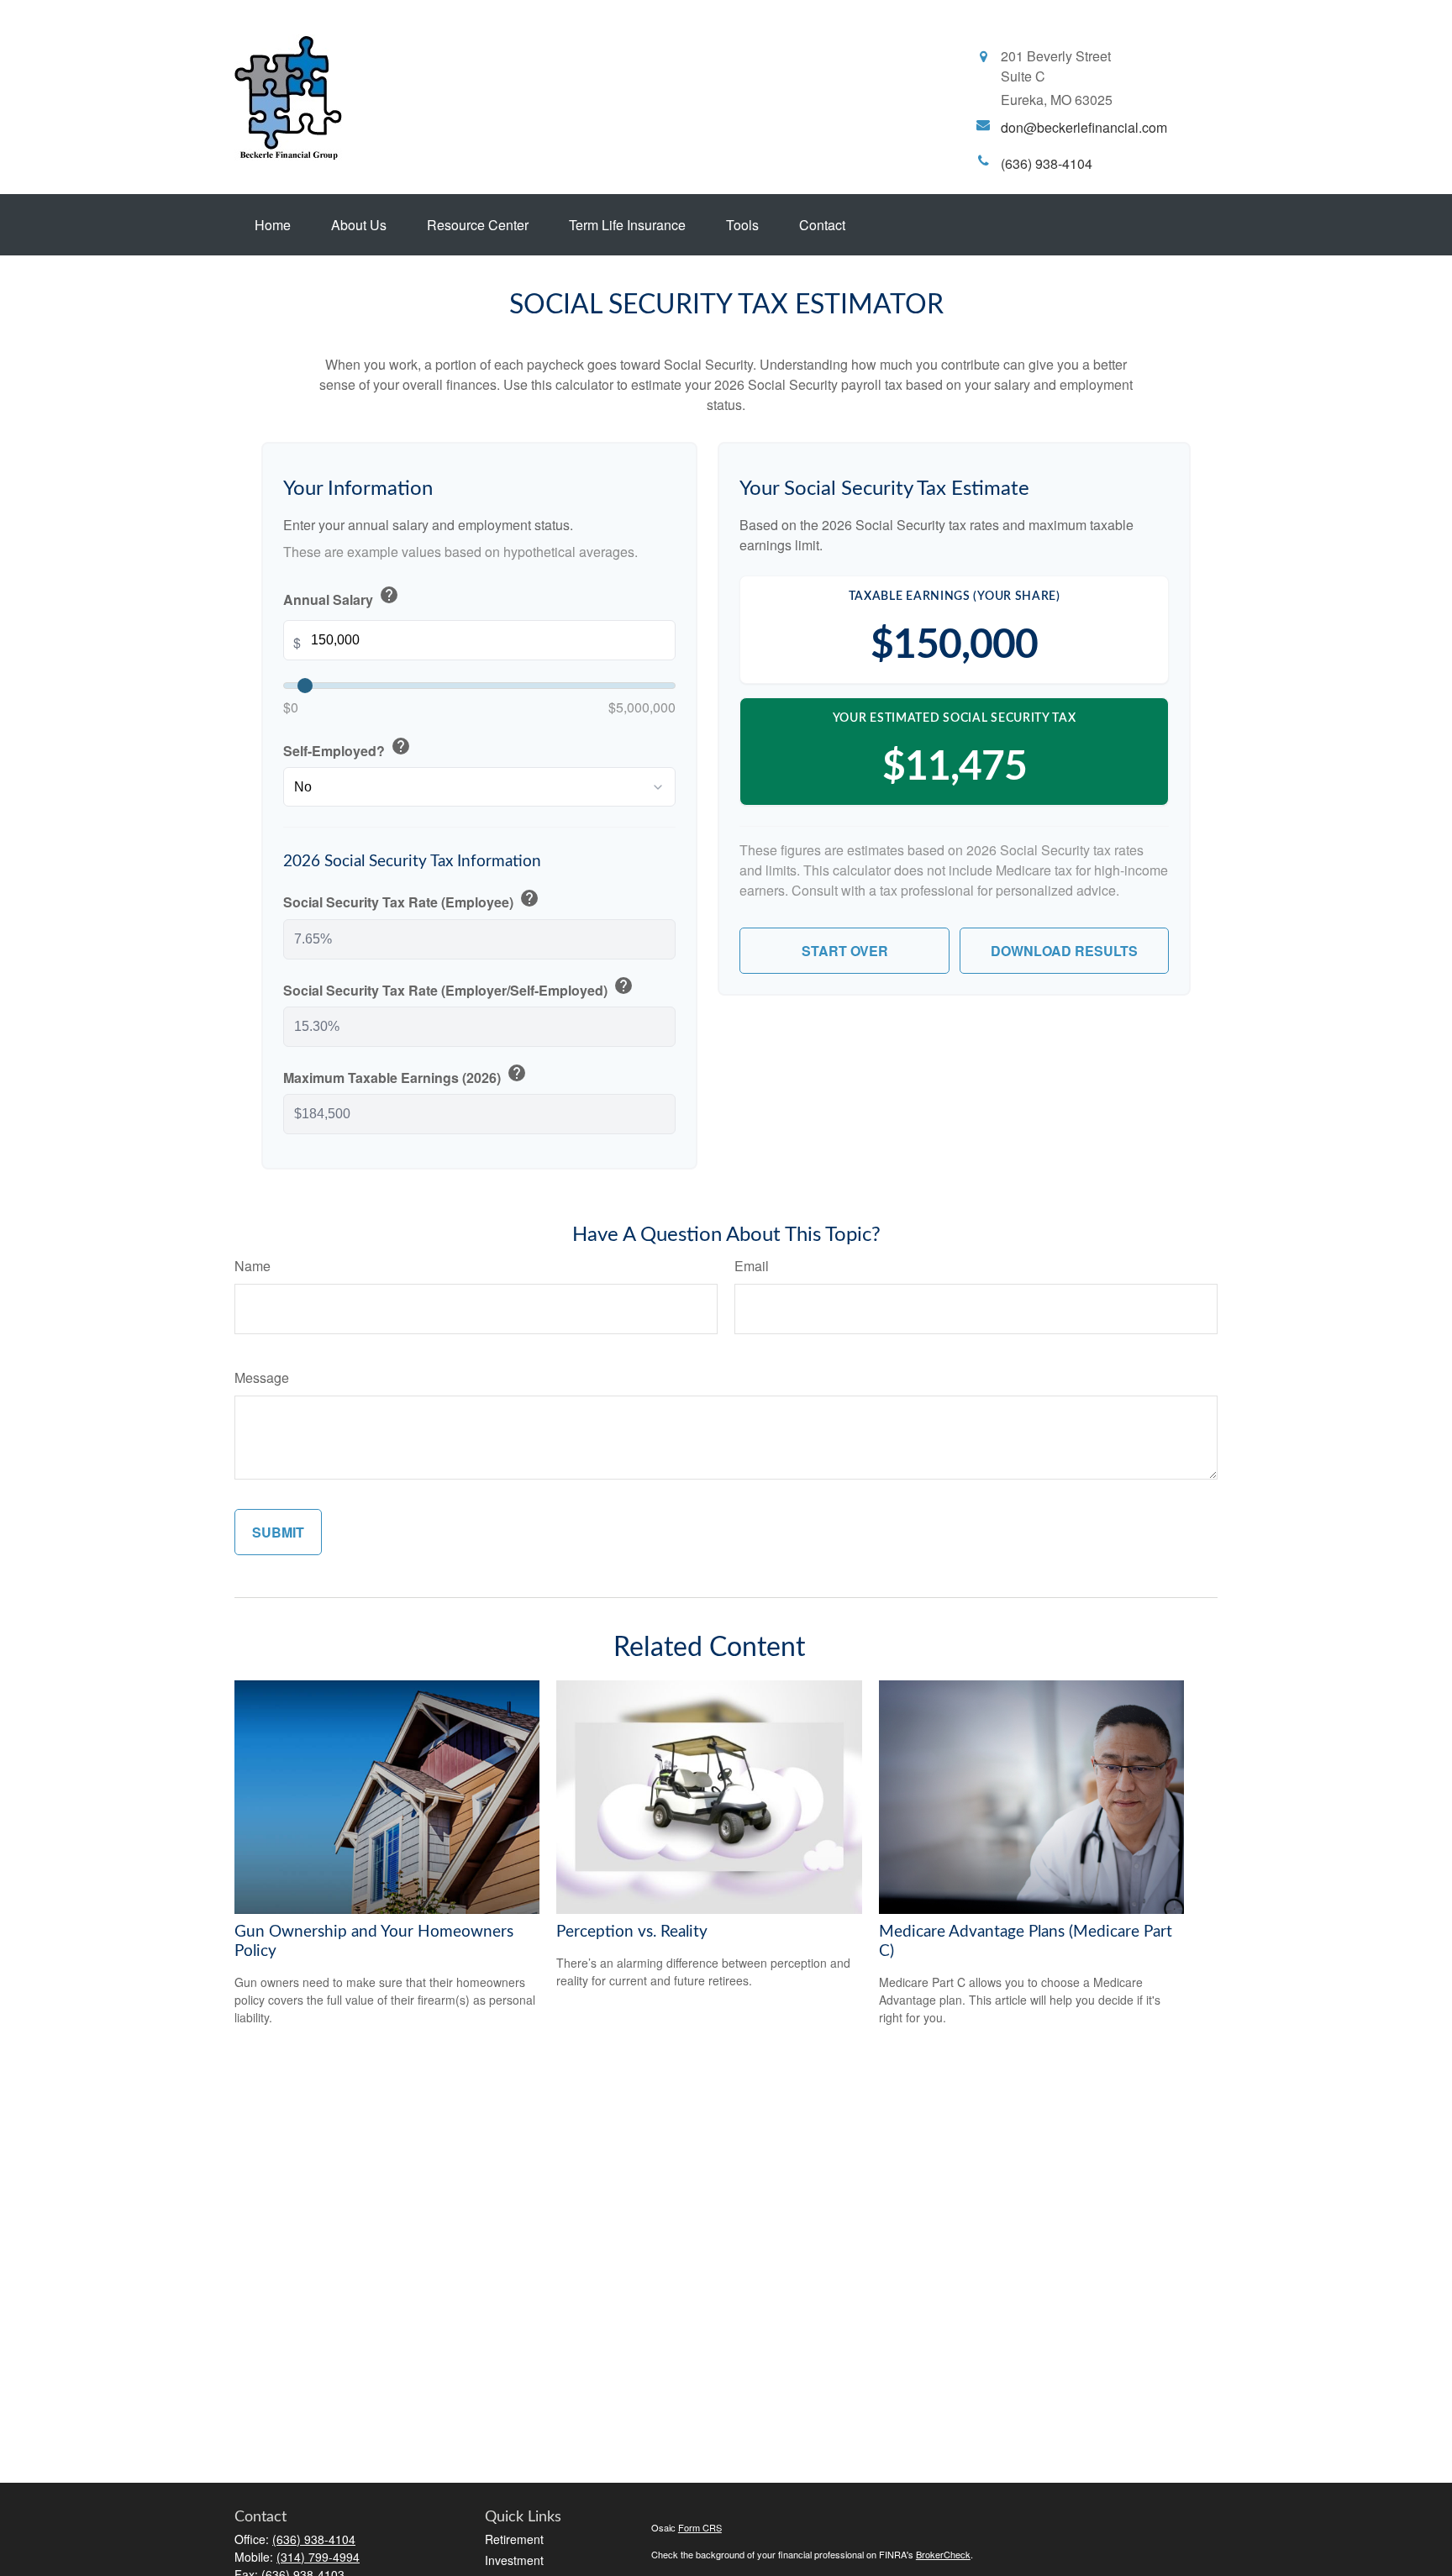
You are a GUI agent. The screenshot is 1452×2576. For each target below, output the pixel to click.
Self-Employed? (347, 748)
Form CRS (700, 2527)
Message (262, 1377)
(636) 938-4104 (314, 2539)
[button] (273, 225)
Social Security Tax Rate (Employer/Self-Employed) (458, 988)
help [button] (389, 595)
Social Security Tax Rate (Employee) (411, 900)
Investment (514, 2560)
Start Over (845, 951)
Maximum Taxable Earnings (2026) (405, 1075)
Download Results (1064, 951)
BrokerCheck (943, 2554)
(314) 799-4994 (318, 2557)
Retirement (514, 2539)
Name (253, 1266)
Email (752, 1266)
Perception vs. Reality (632, 1932)
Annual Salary (341, 597)
